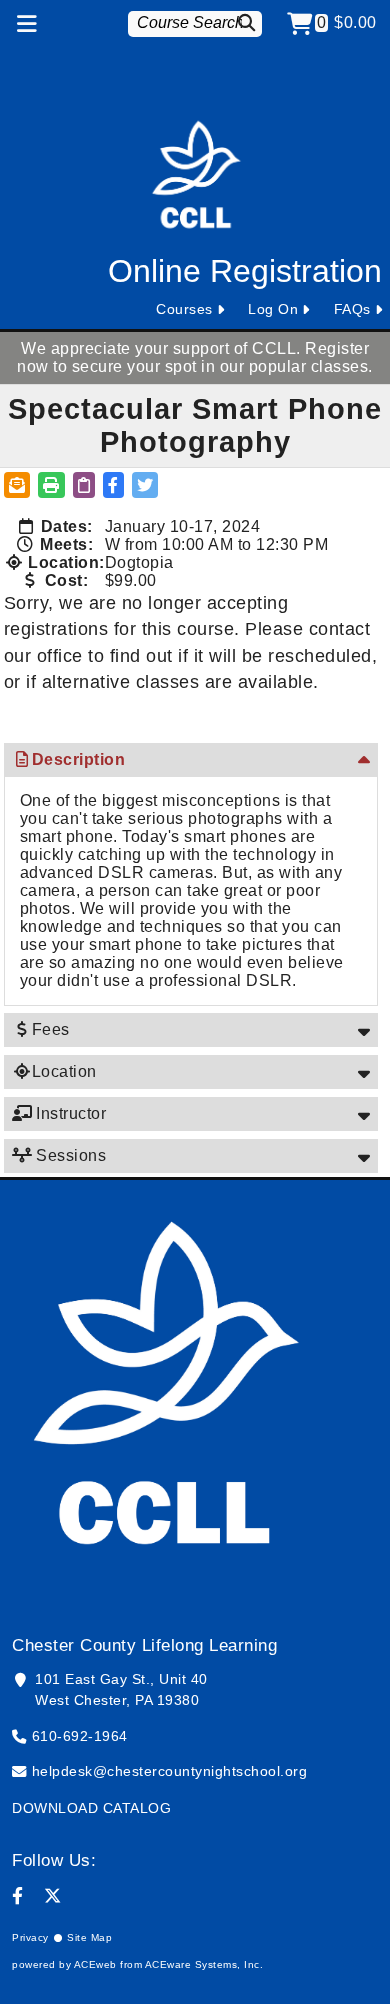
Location (64, 1071)
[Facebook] (18, 1896)
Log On (273, 309)
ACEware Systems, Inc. (204, 1964)
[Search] (249, 22)
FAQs (352, 309)
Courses (184, 309)
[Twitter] (53, 1896)
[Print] (51, 485)
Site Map (89, 1937)
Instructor (69, 1113)
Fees (51, 1029)
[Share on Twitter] (145, 485)
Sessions (69, 1155)
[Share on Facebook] (113, 485)
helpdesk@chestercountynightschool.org (170, 1771)
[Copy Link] (84, 485)
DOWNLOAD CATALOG (91, 1808)
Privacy (30, 1937)
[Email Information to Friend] (17, 485)
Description (79, 759)
